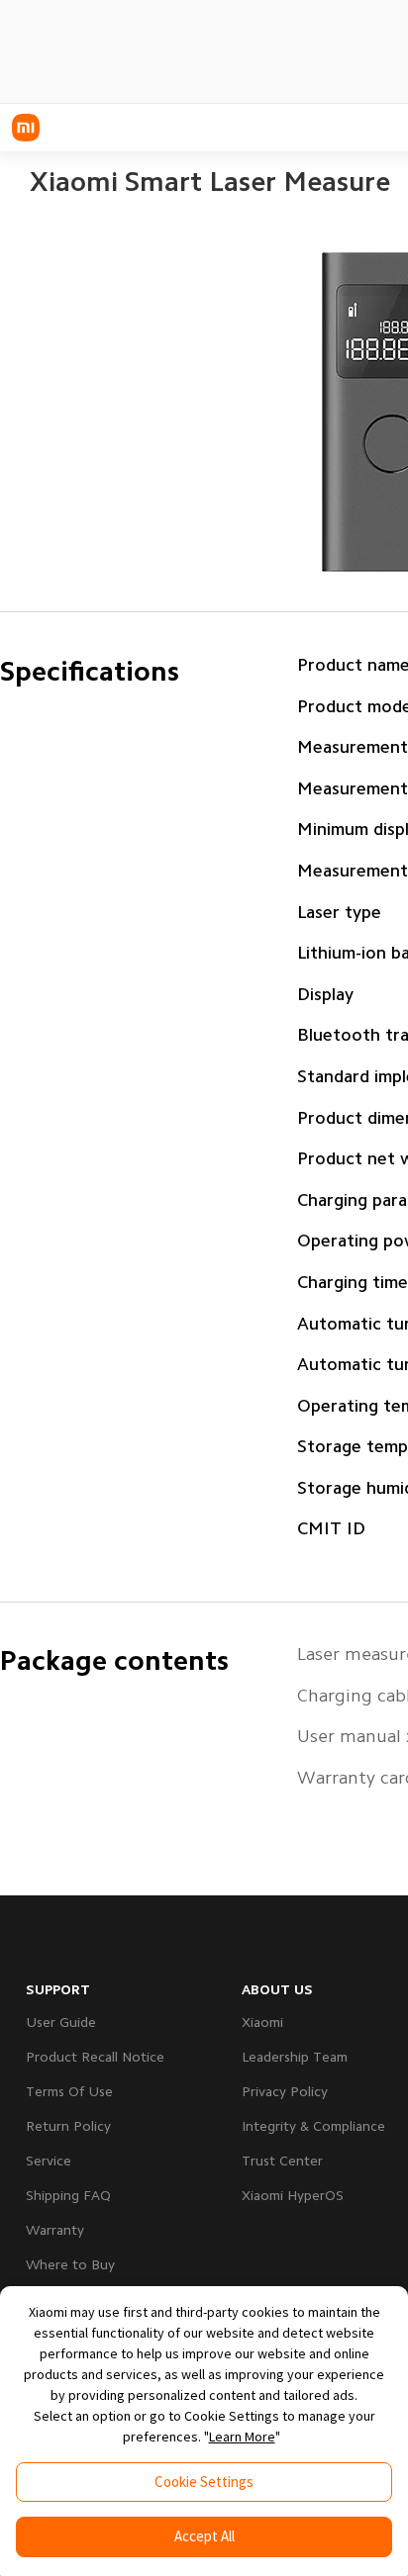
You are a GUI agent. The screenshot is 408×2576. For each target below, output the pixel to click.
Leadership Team (295, 2057)
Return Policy (68, 2126)
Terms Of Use (69, 2091)
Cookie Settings (204, 2482)
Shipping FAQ (68, 2195)
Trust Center (282, 2161)
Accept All (204, 2536)
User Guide (61, 2022)
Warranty (55, 2230)
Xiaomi (262, 2022)
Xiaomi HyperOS (293, 2195)
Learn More (242, 2437)
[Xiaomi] (26, 128)
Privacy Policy (285, 2091)
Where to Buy (70, 2264)
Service (49, 2161)
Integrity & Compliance (313, 2126)
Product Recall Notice (95, 2057)
